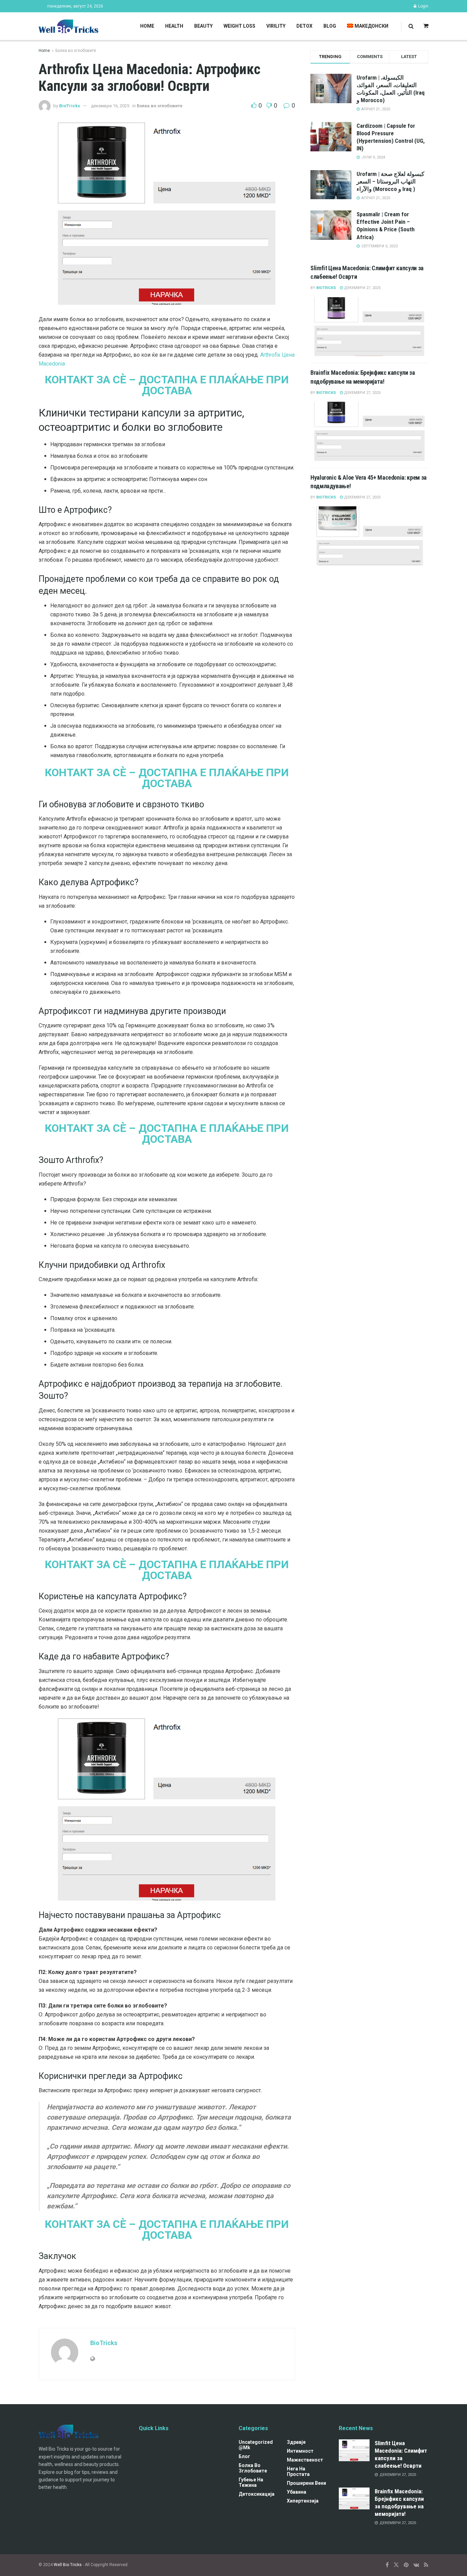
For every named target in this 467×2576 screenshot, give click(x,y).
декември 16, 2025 (110, 106)
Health (174, 26)
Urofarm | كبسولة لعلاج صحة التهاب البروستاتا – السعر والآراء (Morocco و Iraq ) (390, 181)
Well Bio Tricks (68, 2565)
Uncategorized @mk (256, 2445)
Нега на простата (298, 2471)
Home (147, 26)
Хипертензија (303, 2501)
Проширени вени (306, 2483)
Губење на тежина (251, 2482)
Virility (276, 26)
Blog (330, 26)
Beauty (203, 26)
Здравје (296, 2442)
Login (423, 6)
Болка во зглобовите (76, 51)
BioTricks (70, 106)
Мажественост (305, 2460)
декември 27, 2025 (362, 288)
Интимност (300, 2451)
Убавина (297, 2492)
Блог (244, 2456)
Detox (304, 26)
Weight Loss (239, 26)
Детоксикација (257, 2494)
